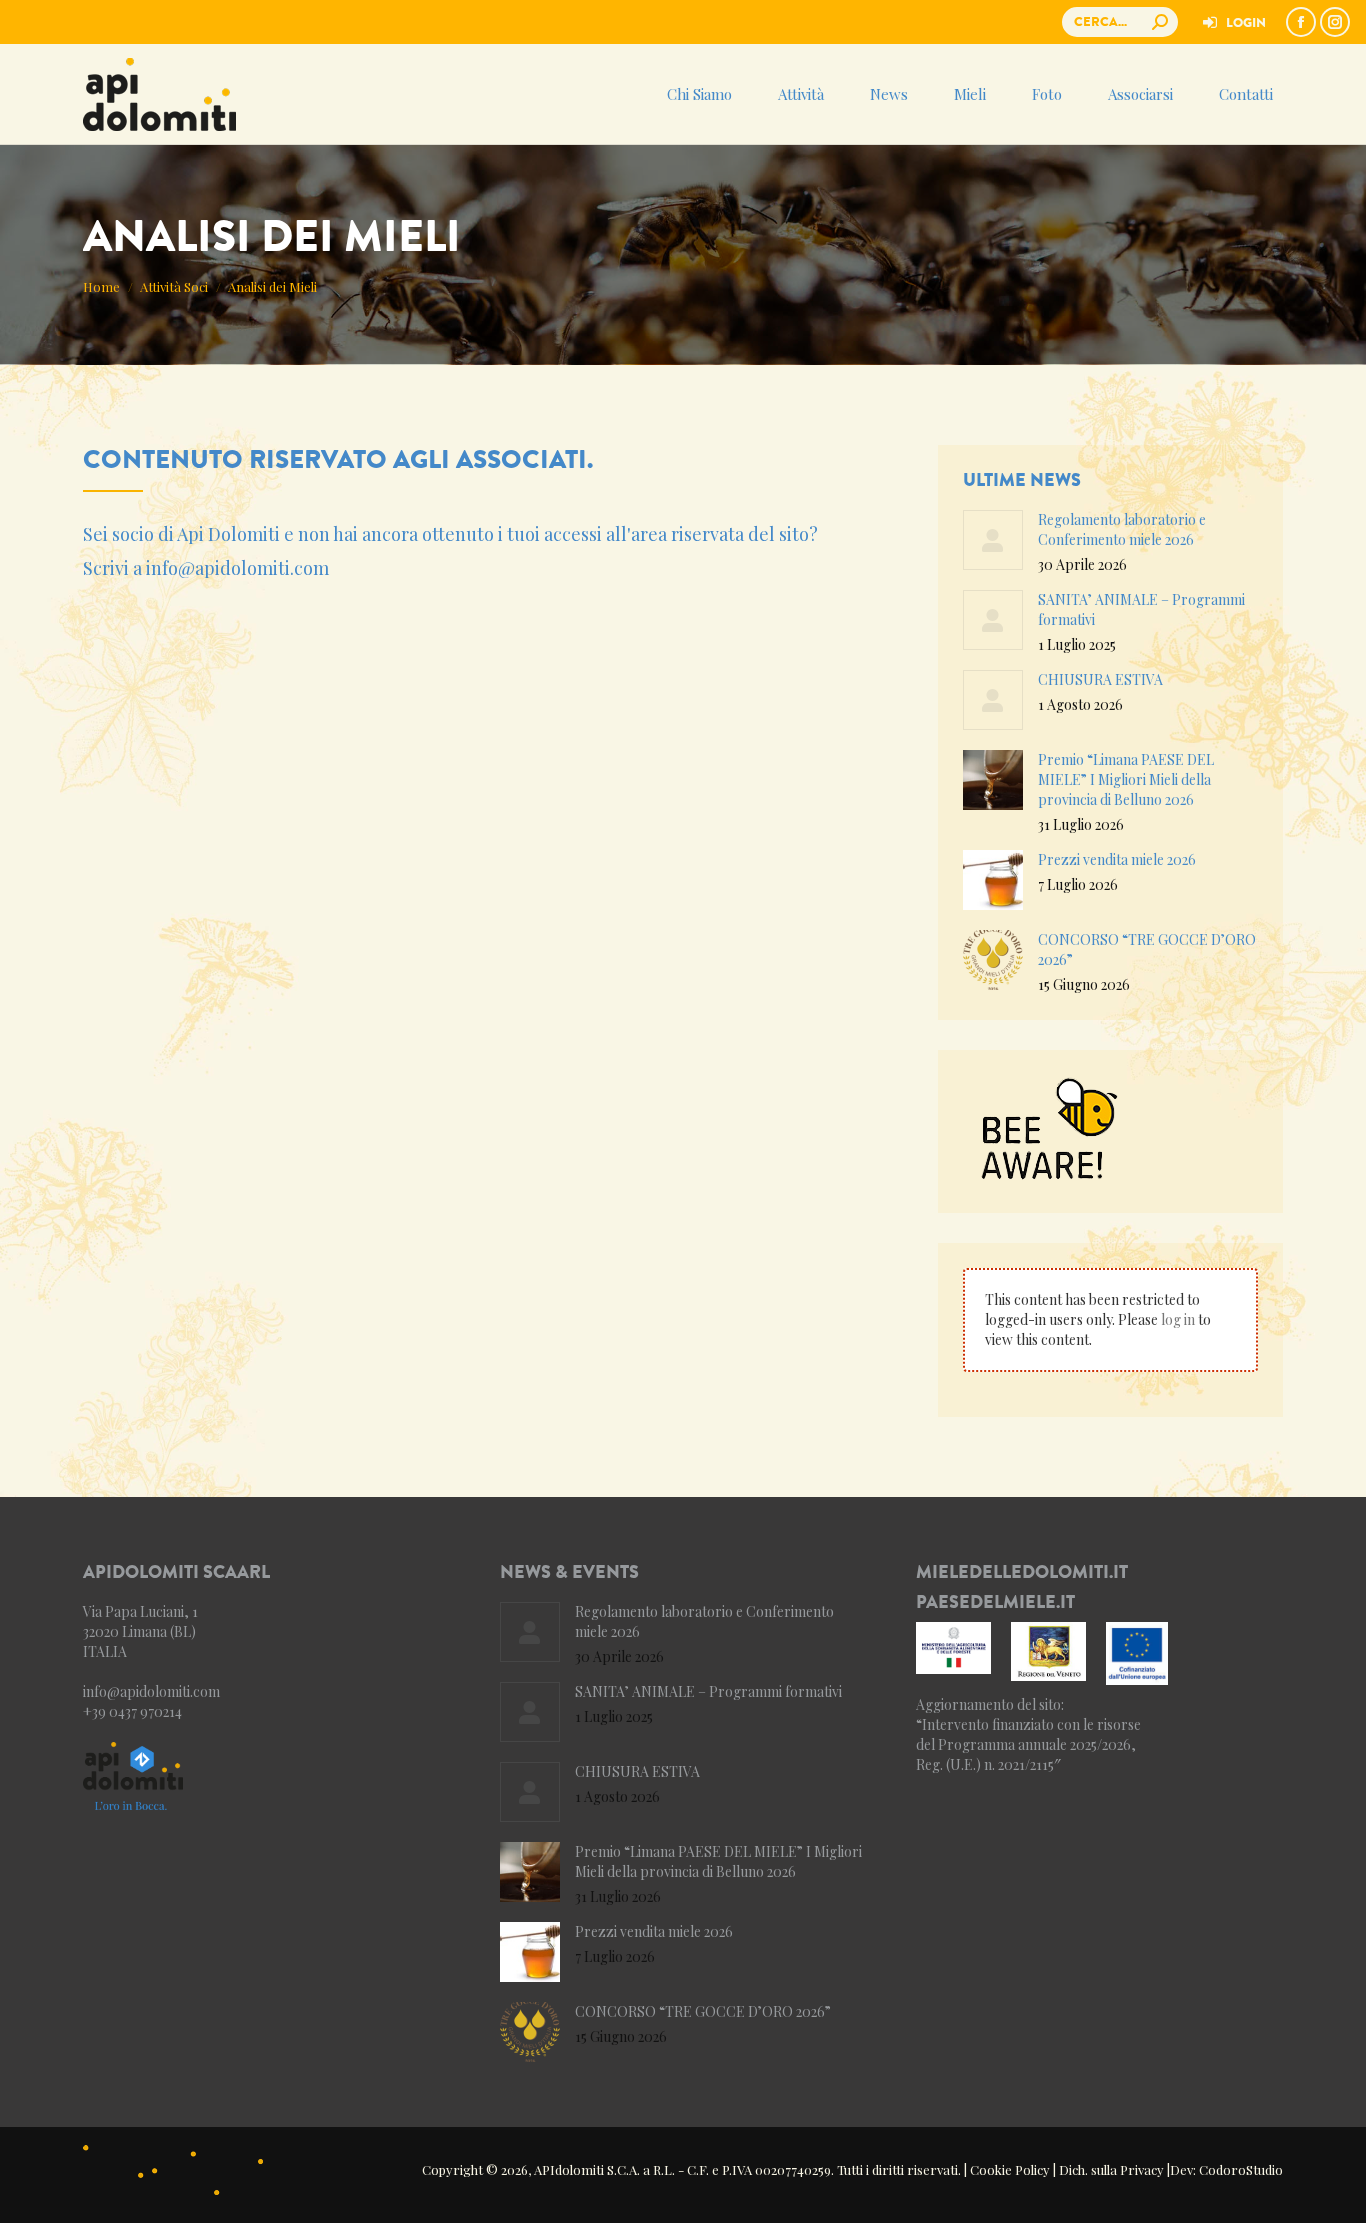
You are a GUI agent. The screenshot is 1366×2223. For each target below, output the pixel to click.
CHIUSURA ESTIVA (1100, 679)
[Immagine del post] (993, 540)
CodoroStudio (1241, 2169)
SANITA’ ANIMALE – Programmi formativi (1141, 609)
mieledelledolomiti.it (1022, 1572)
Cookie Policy (1010, 2169)
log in (1178, 1319)
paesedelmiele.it (995, 1602)
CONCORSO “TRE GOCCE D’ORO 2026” (1147, 949)
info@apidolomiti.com (237, 568)
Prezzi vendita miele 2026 (1117, 859)
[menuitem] (1233, 22)
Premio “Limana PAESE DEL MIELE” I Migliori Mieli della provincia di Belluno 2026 (1126, 779)
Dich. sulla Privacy (1111, 2169)
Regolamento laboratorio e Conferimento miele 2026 (1122, 529)
